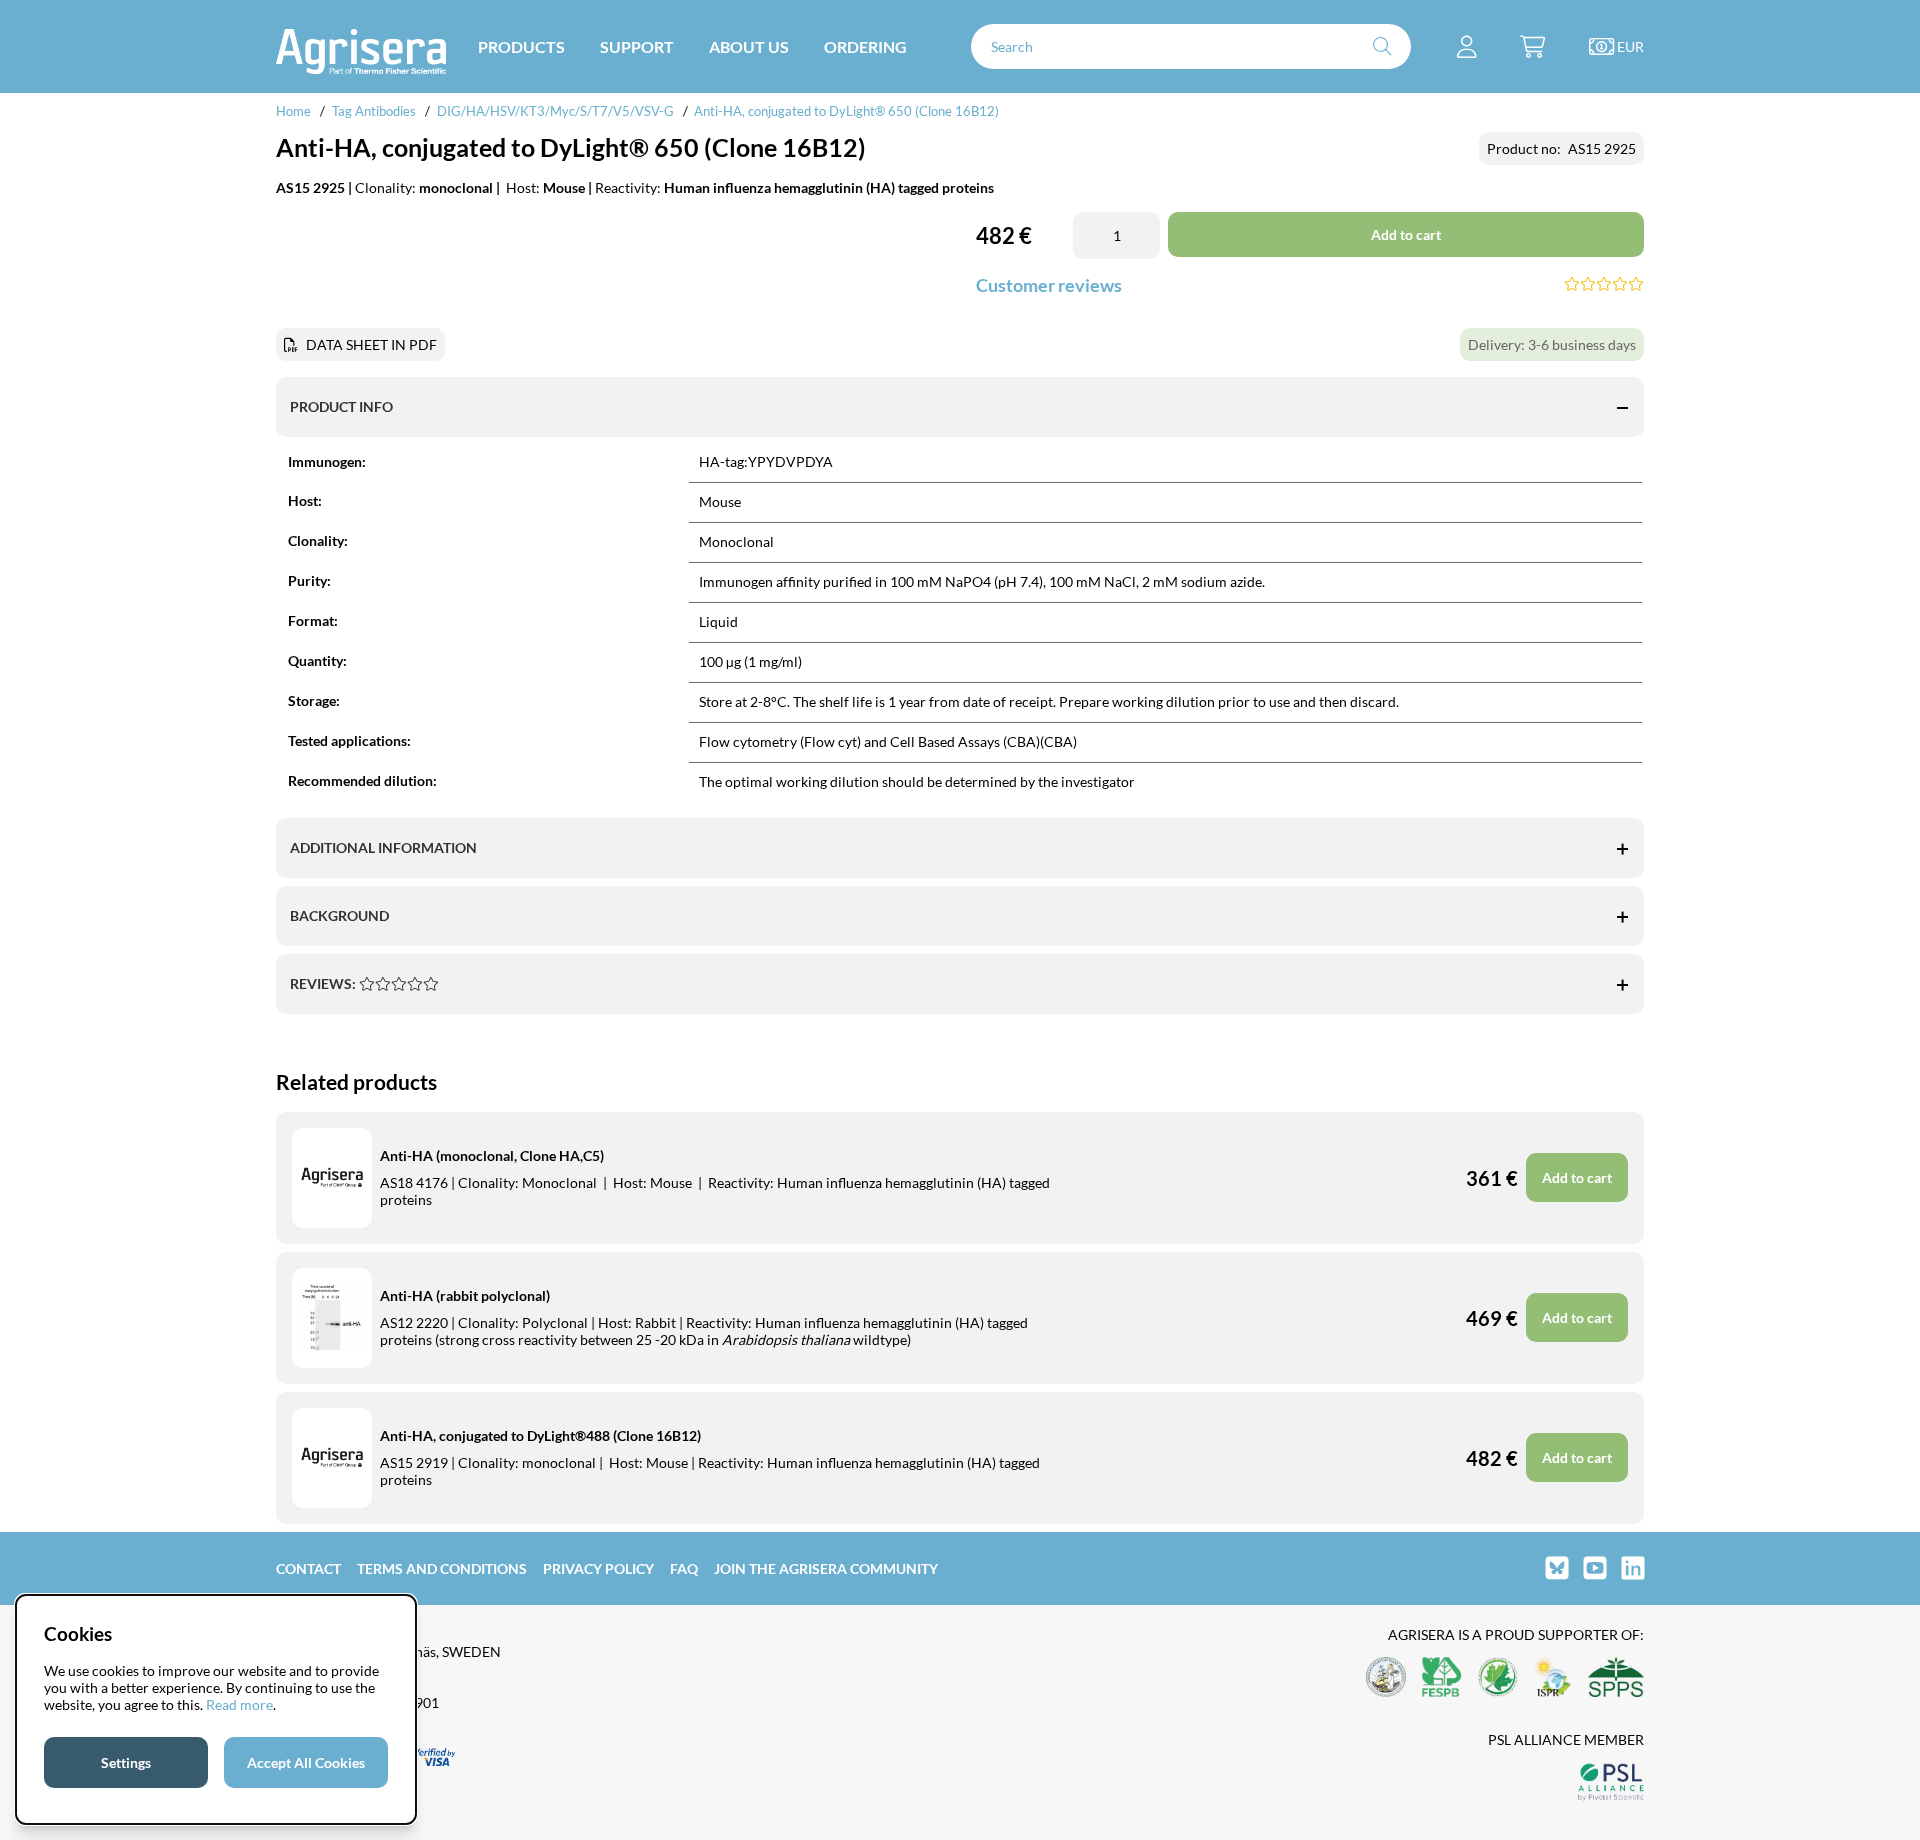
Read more (239, 1704)
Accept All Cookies (306, 1762)
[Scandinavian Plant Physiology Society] (1616, 1678)
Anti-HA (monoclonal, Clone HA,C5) (492, 1155)
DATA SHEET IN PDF (371, 344)
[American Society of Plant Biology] (1386, 1678)
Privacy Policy (598, 1568)
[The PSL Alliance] (1611, 1783)
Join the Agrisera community (826, 1568)
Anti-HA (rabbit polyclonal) (465, 1295)
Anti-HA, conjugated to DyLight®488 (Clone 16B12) (540, 1435)
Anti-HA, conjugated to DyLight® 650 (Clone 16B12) (846, 111)
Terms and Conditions (442, 1568)
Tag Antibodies (374, 111)
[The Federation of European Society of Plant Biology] (1442, 1678)
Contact (308, 1568)
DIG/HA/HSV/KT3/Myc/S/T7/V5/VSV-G (555, 111)
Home (293, 111)
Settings (126, 1762)
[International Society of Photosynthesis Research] (1553, 1678)
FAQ (684, 1568)
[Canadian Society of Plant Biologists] (1498, 1678)
